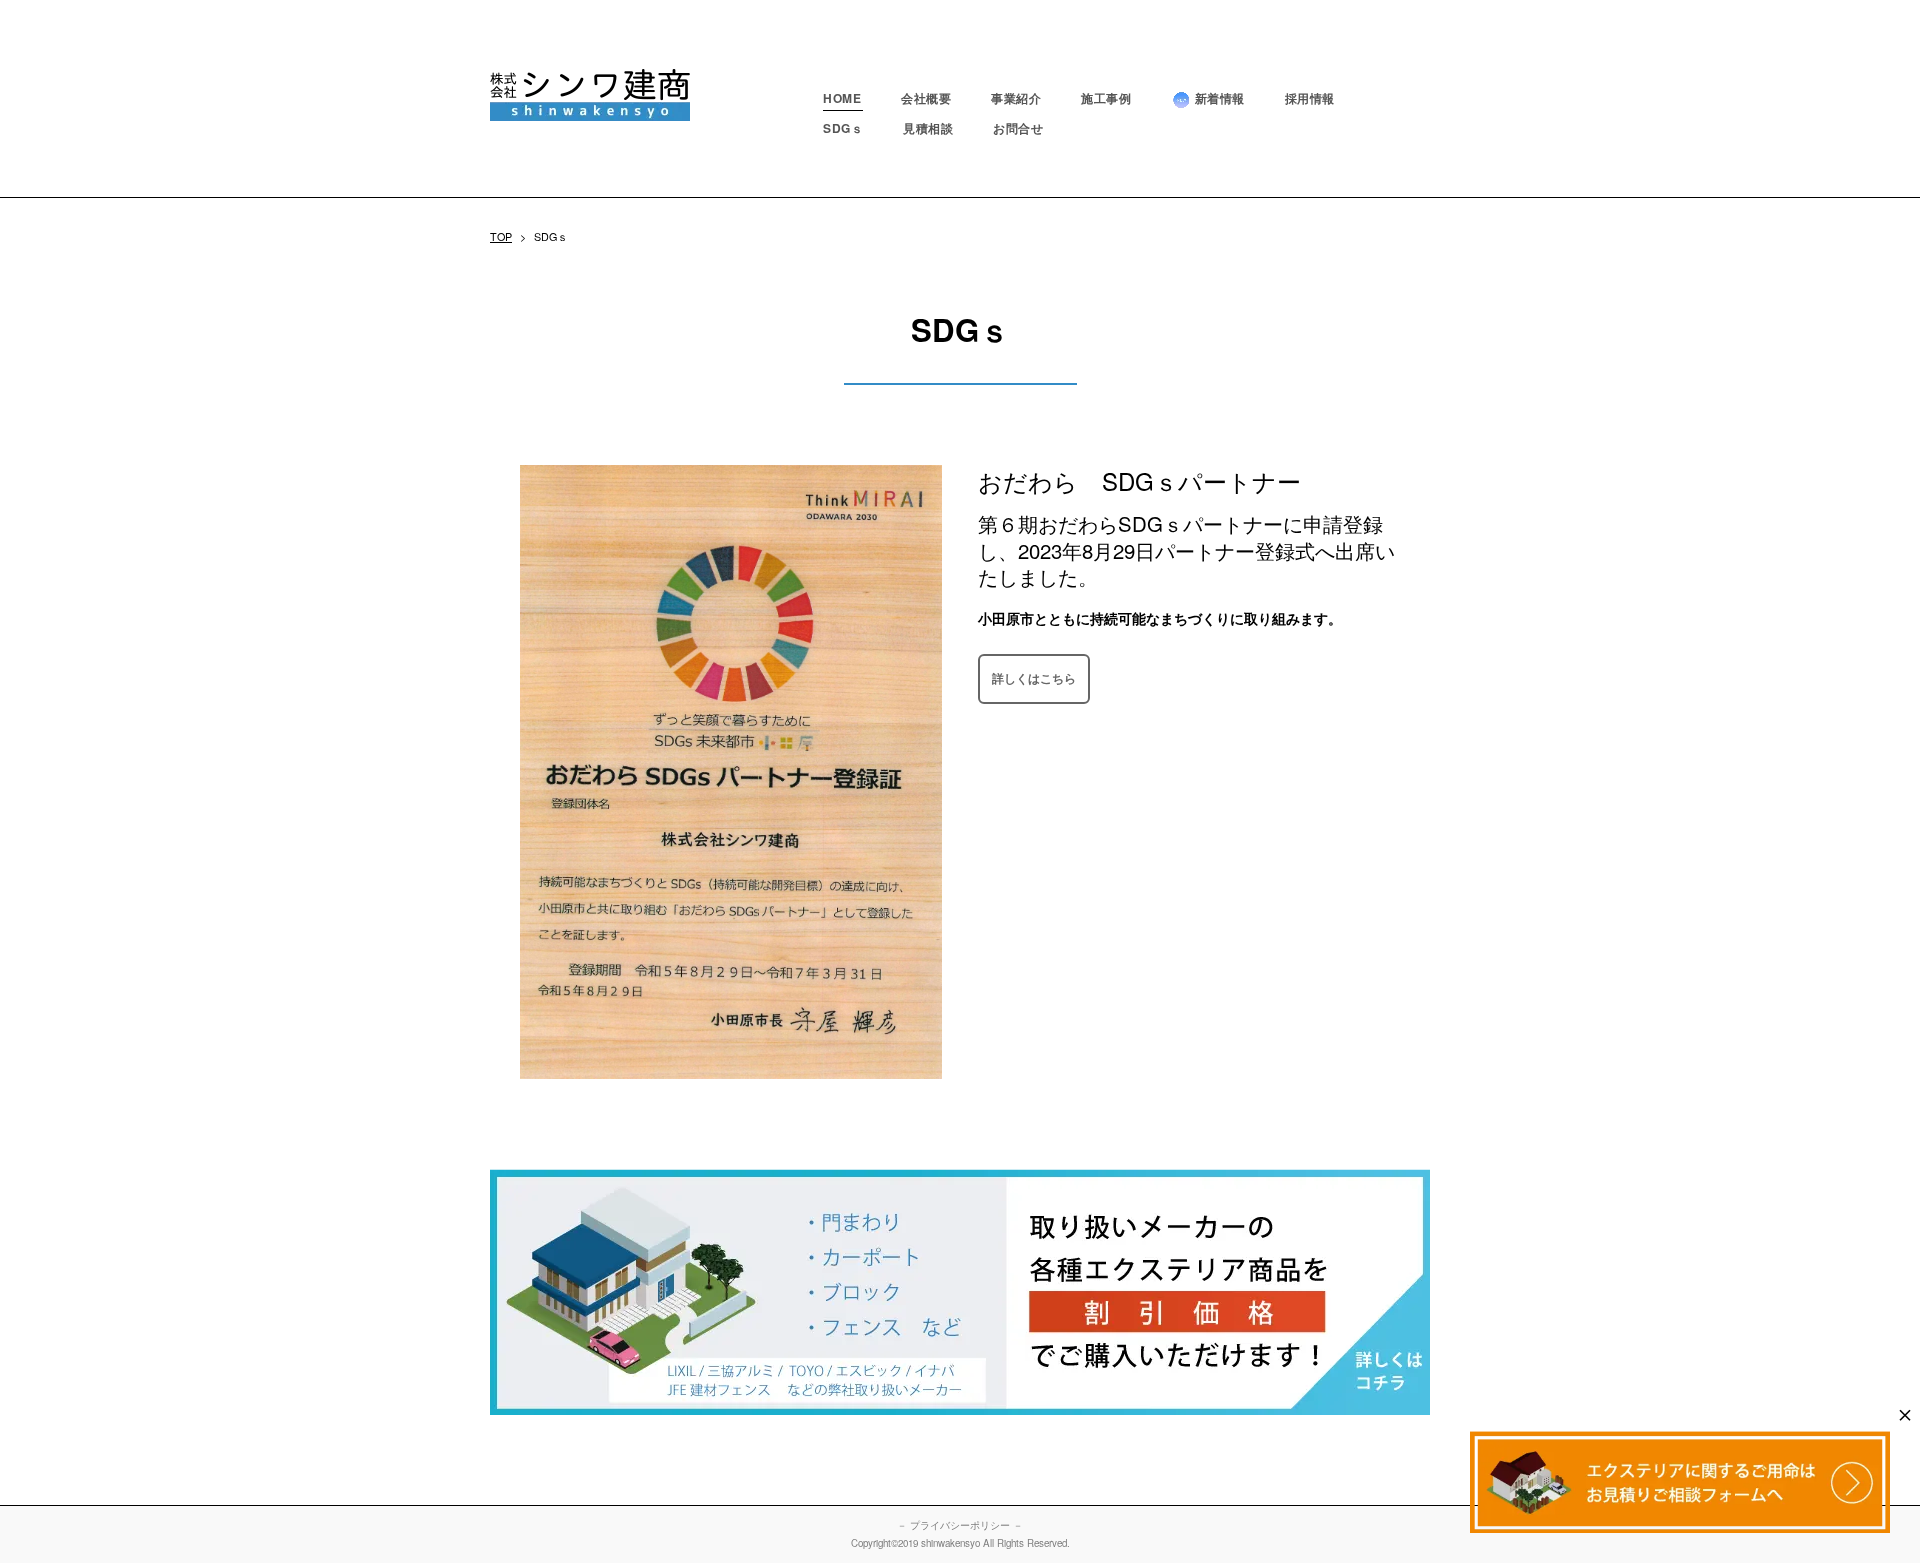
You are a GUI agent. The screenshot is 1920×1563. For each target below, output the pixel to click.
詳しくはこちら (1034, 678)
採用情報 (1310, 98)
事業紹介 (1016, 98)
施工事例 (1106, 98)
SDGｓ (843, 128)
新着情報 (1220, 98)
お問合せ (1018, 128)
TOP (501, 236)
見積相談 (928, 128)
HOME (842, 98)
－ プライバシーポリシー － (960, 1525)
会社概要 (926, 98)
